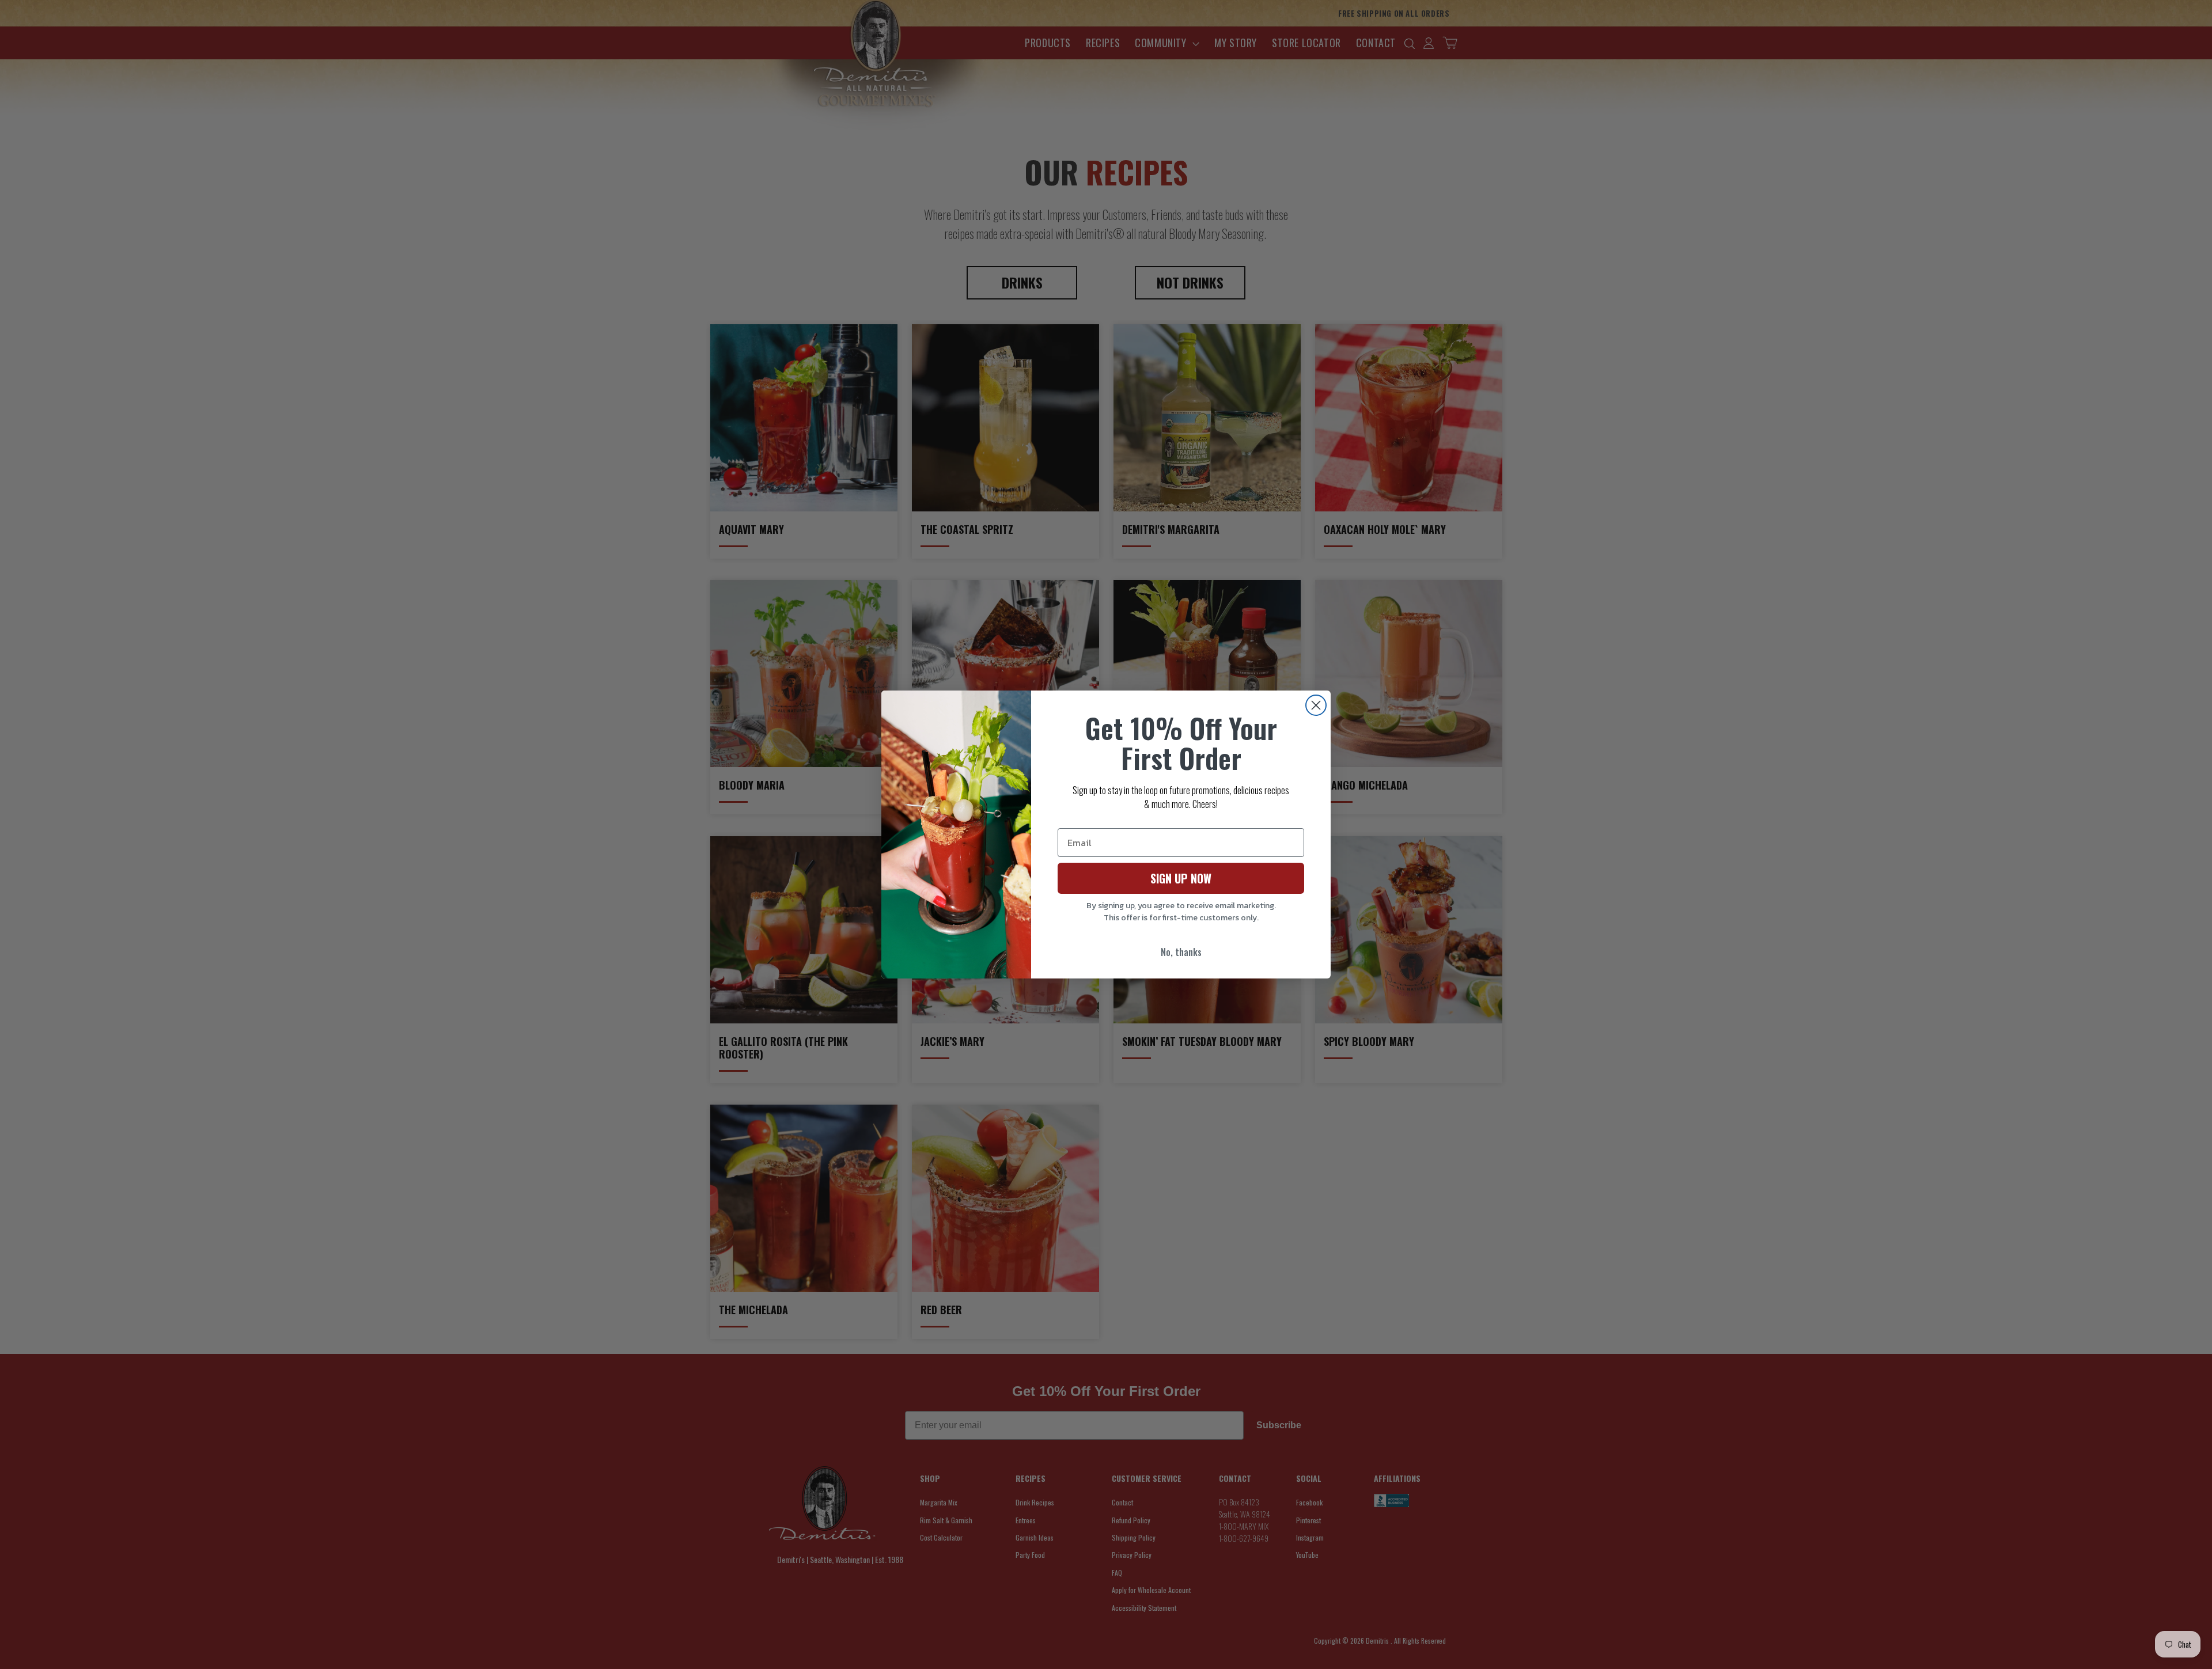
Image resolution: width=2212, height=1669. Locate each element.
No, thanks (1181, 952)
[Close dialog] (1316, 705)
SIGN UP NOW (1181, 878)
